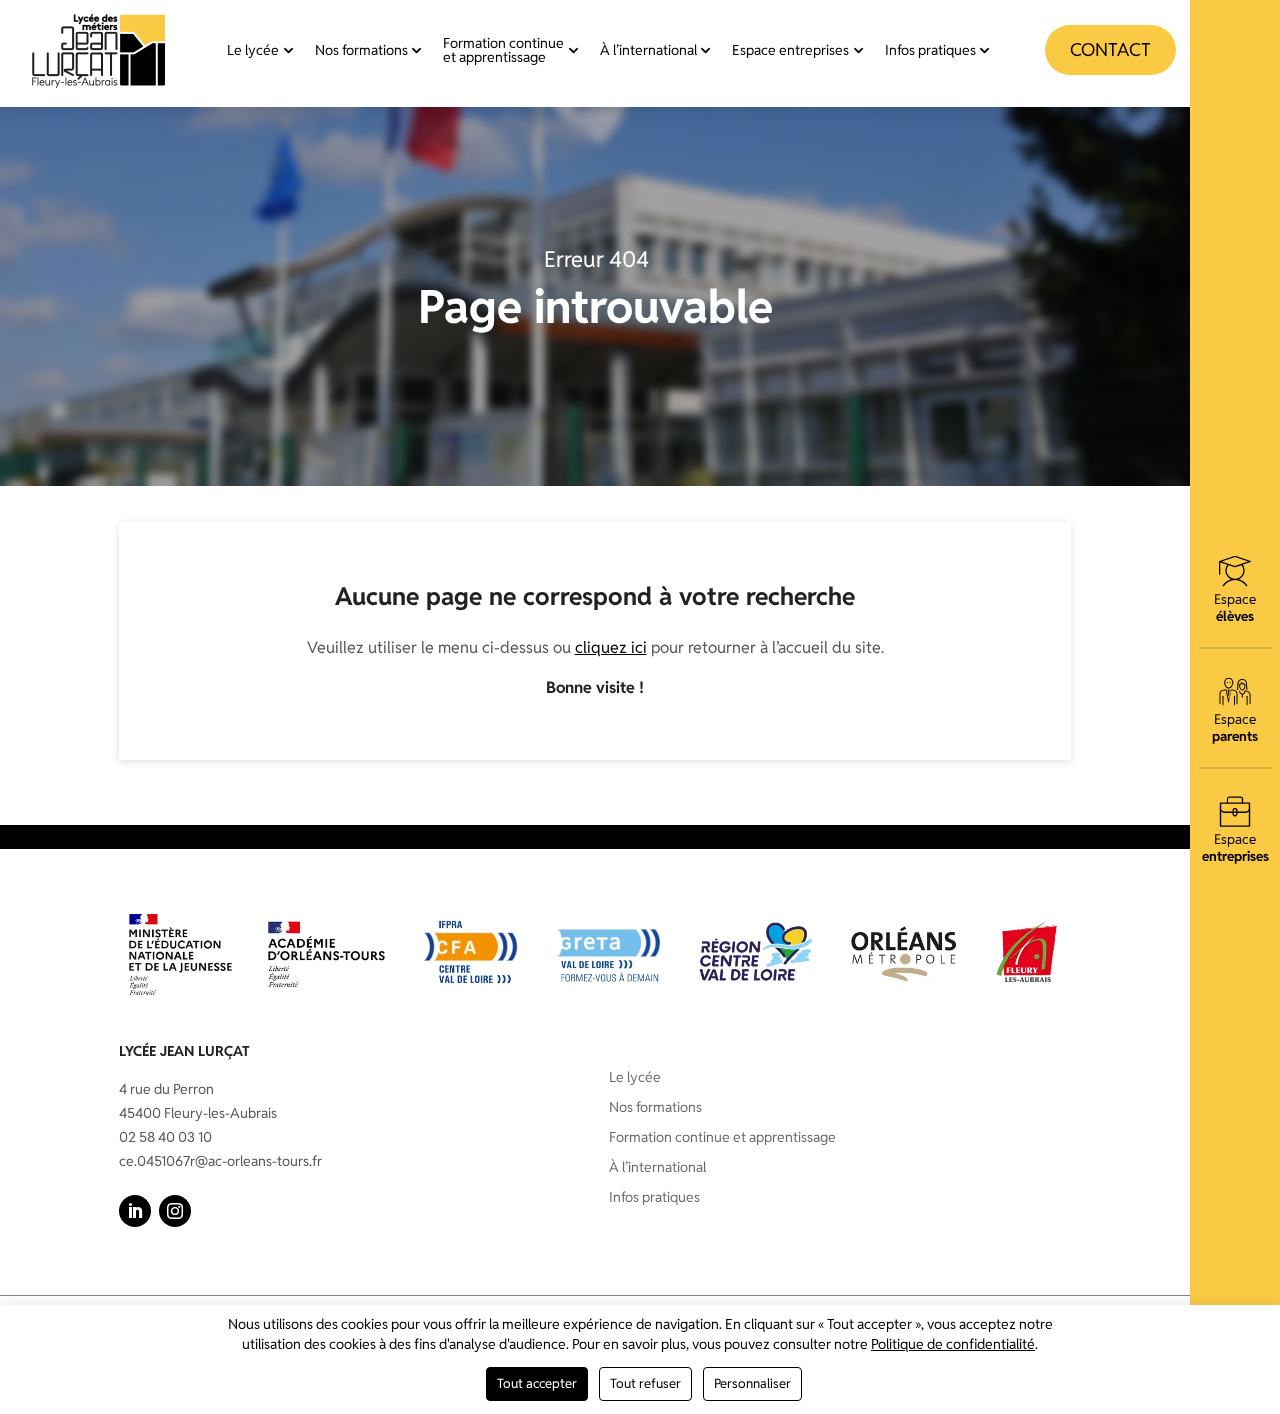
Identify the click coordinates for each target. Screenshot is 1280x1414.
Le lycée (253, 50)
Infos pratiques (930, 50)
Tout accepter (537, 1383)
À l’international (648, 50)
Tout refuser (645, 1383)
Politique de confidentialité (953, 1344)
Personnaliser (752, 1383)
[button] (135, 1211)
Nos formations (361, 50)
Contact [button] (1110, 49)
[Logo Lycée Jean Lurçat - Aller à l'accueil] (99, 50)
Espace (1235, 607)
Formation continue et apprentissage (503, 50)
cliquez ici (611, 647)
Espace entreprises (790, 50)
